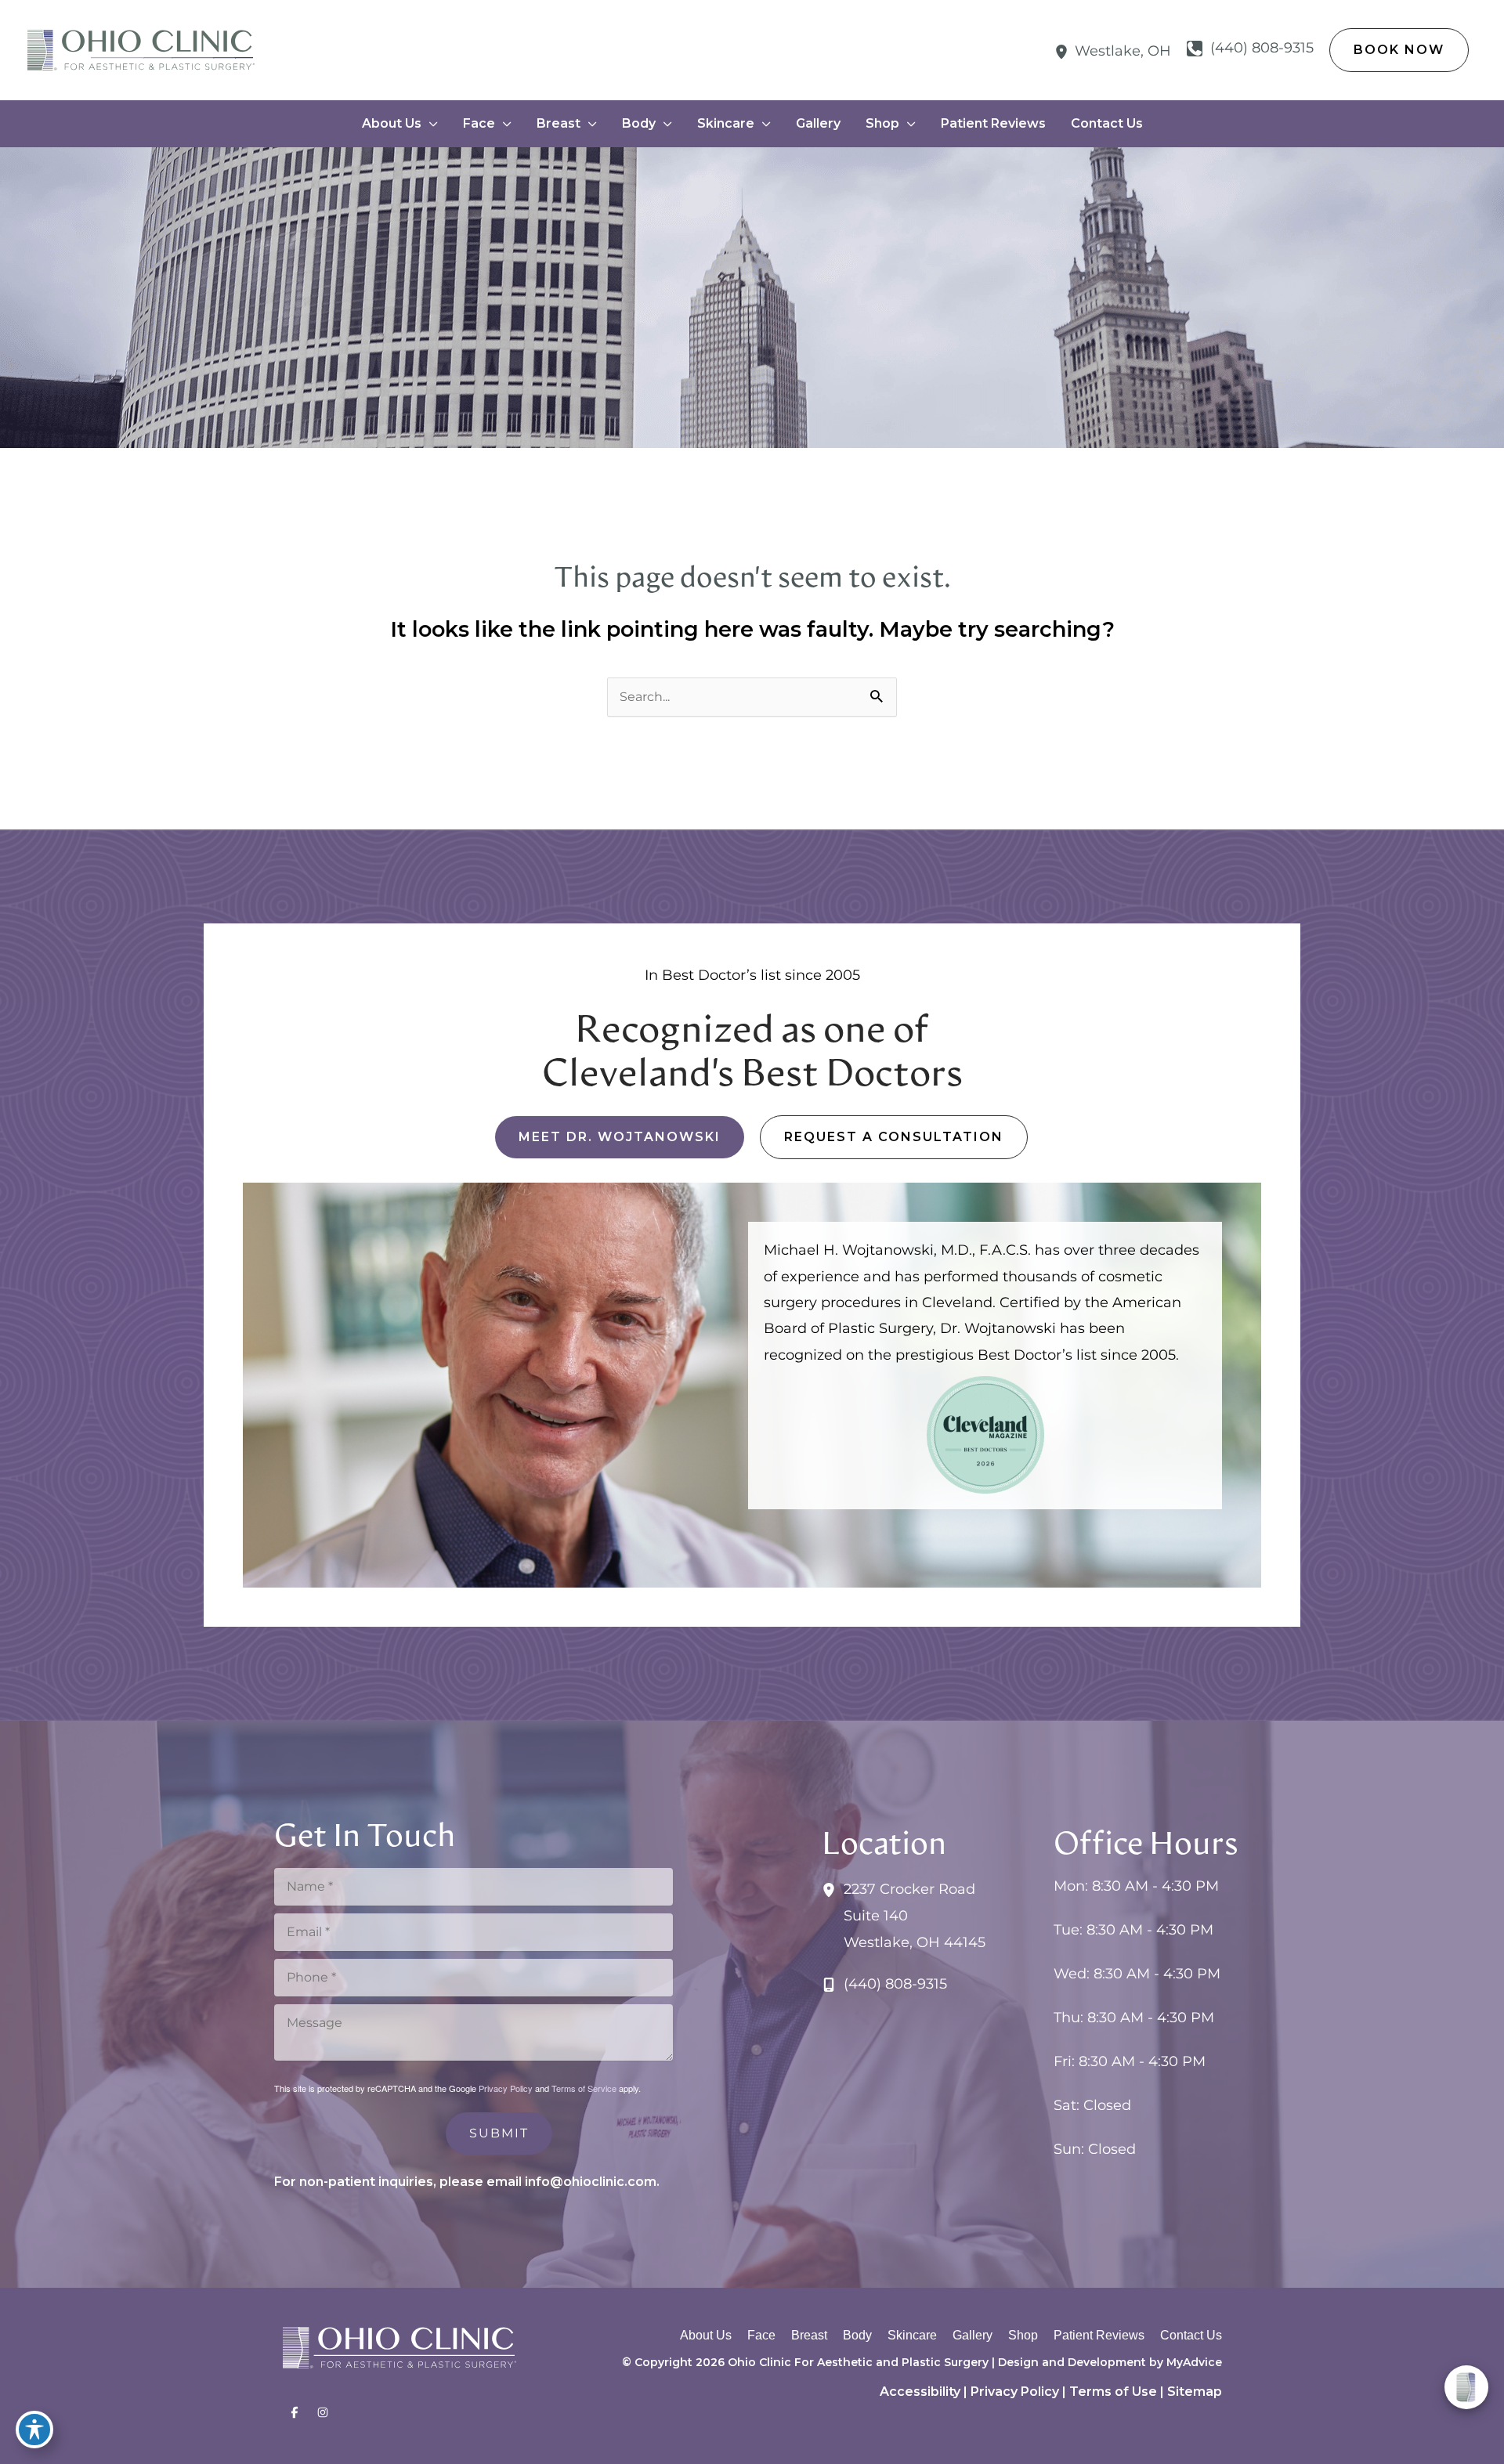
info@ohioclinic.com (591, 2182)
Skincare (912, 2335)
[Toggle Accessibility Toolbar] (34, 2430)
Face (761, 2335)
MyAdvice (1194, 2362)
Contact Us (1191, 2335)
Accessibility (920, 2392)
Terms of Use (1113, 2392)
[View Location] (1065, 51)
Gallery (973, 2335)
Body (857, 2335)
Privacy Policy (506, 2088)
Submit (499, 2133)
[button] (1399, 50)
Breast (809, 2335)
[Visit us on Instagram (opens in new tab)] (323, 2412)
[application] (430, 124)
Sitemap (1195, 2392)
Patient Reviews (1099, 2335)
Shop (1023, 2335)
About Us (706, 2335)
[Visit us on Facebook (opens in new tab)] (295, 2412)
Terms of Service (584, 2088)
